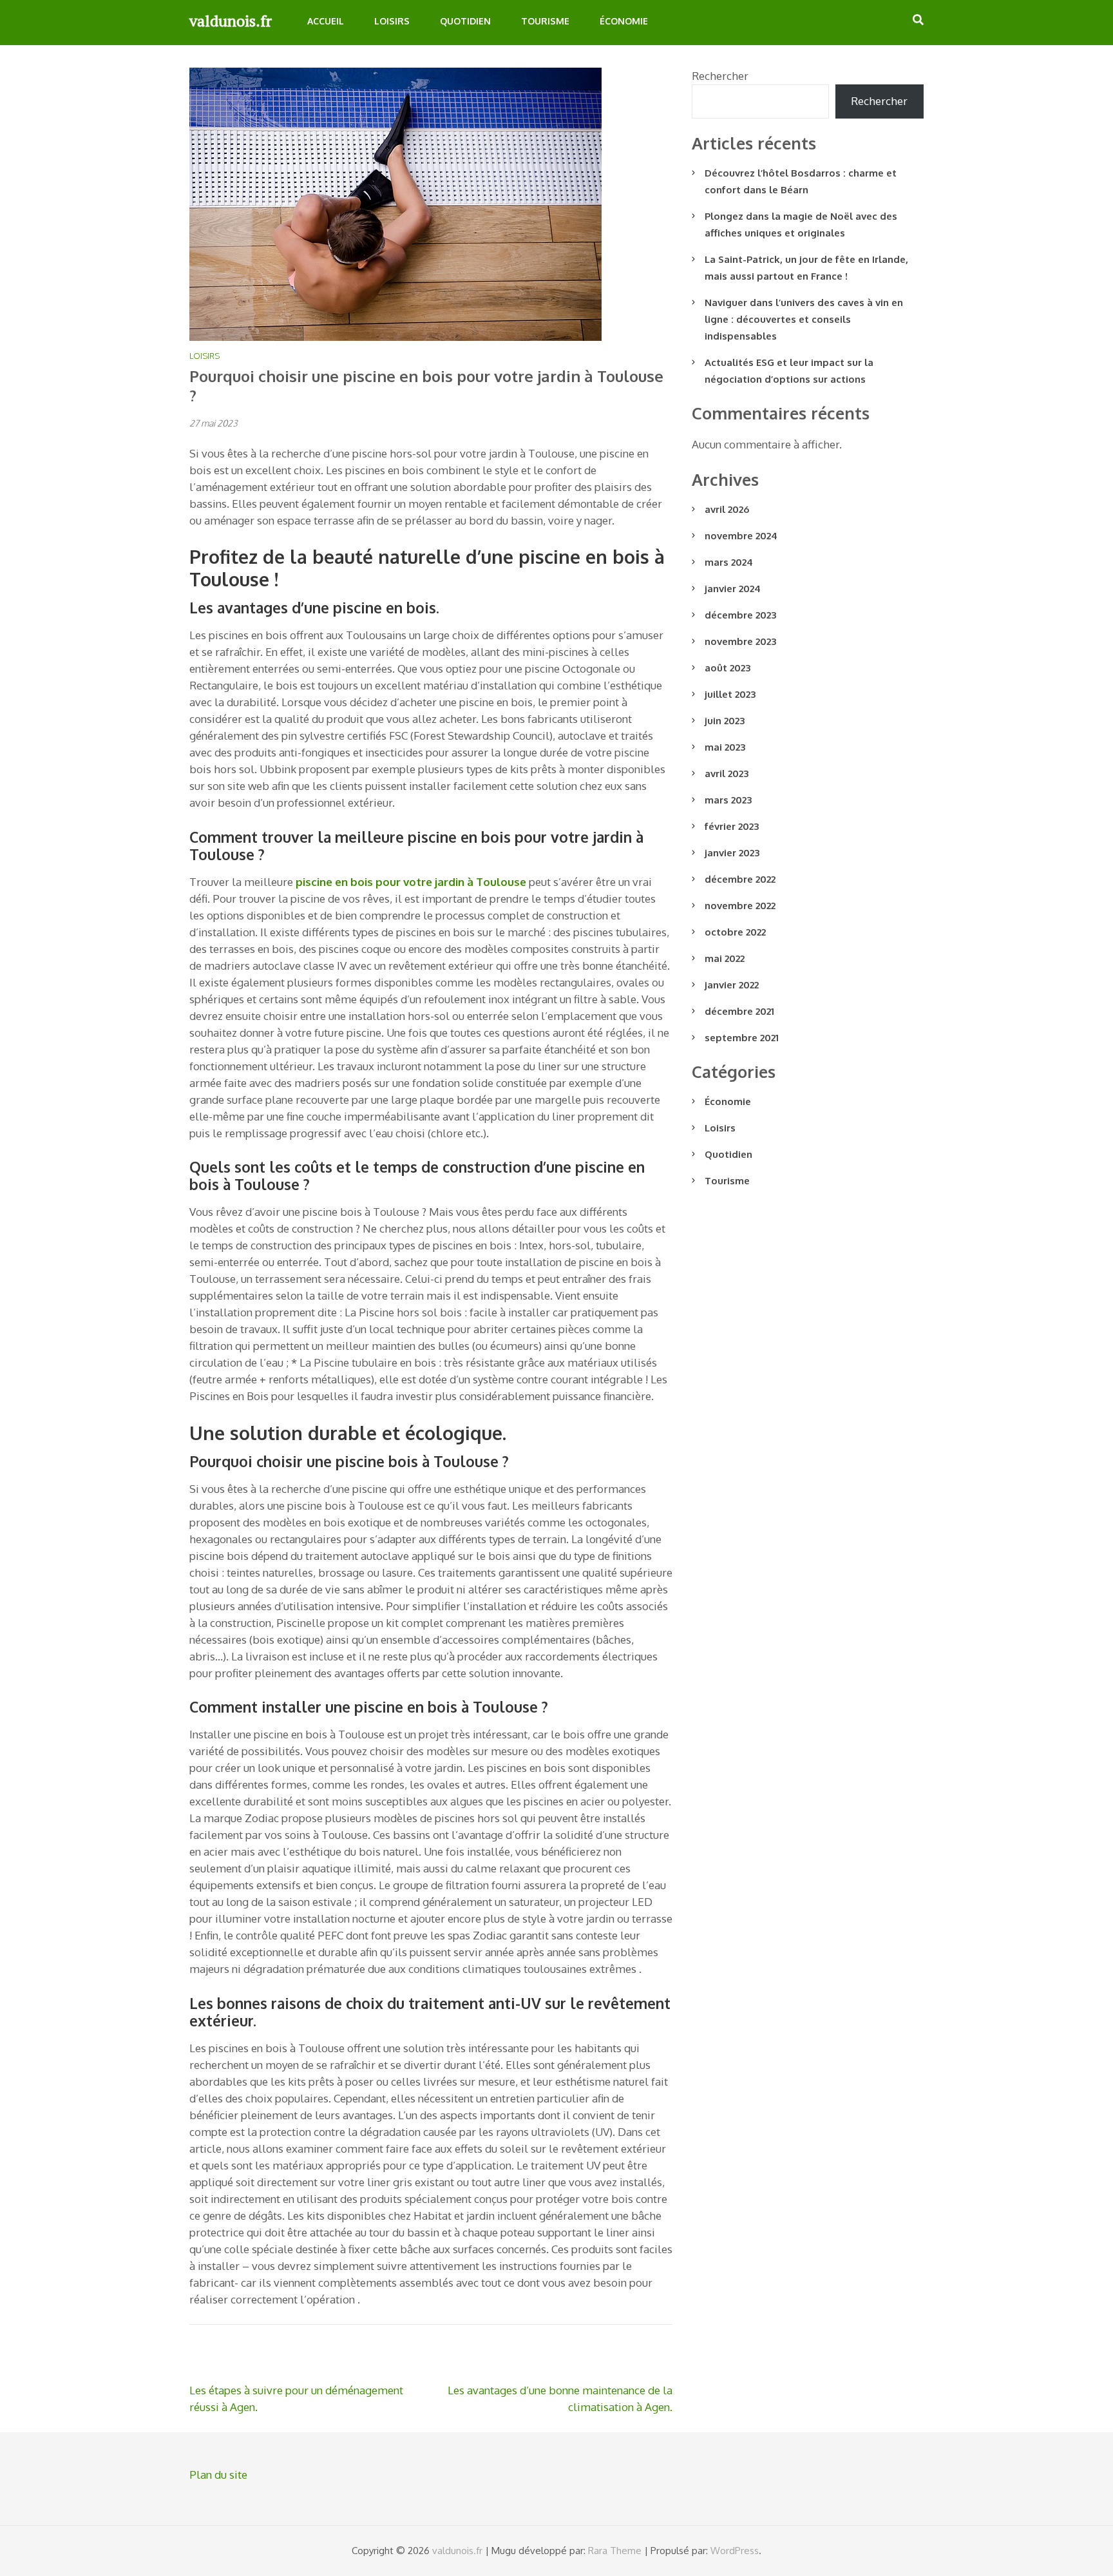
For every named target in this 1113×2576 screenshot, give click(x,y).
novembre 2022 (740, 906)
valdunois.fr (231, 21)
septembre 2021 (742, 1038)
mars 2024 (729, 562)
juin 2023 (725, 721)
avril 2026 (727, 509)
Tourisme (545, 21)
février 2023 (732, 826)
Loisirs (392, 21)
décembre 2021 (739, 1011)
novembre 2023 (740, 641)
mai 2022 (725, 958)
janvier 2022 (732, 985)
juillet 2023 (730, 694)
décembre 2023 (740, 615)
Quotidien (465, 21)
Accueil (326, 21)
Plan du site (218, 2475)
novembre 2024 (741, 536)
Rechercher (720, 76)
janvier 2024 (733, 589)
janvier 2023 (732, 853)
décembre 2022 (740, 879)
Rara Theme (615, 2551)
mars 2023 (728, 800)
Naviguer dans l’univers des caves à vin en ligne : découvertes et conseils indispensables (804, 319)
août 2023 (728, 668)
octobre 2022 (735, 932)
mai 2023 (725, 747)
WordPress (735, 2551)
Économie (624, 21)
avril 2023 (727, 774)
